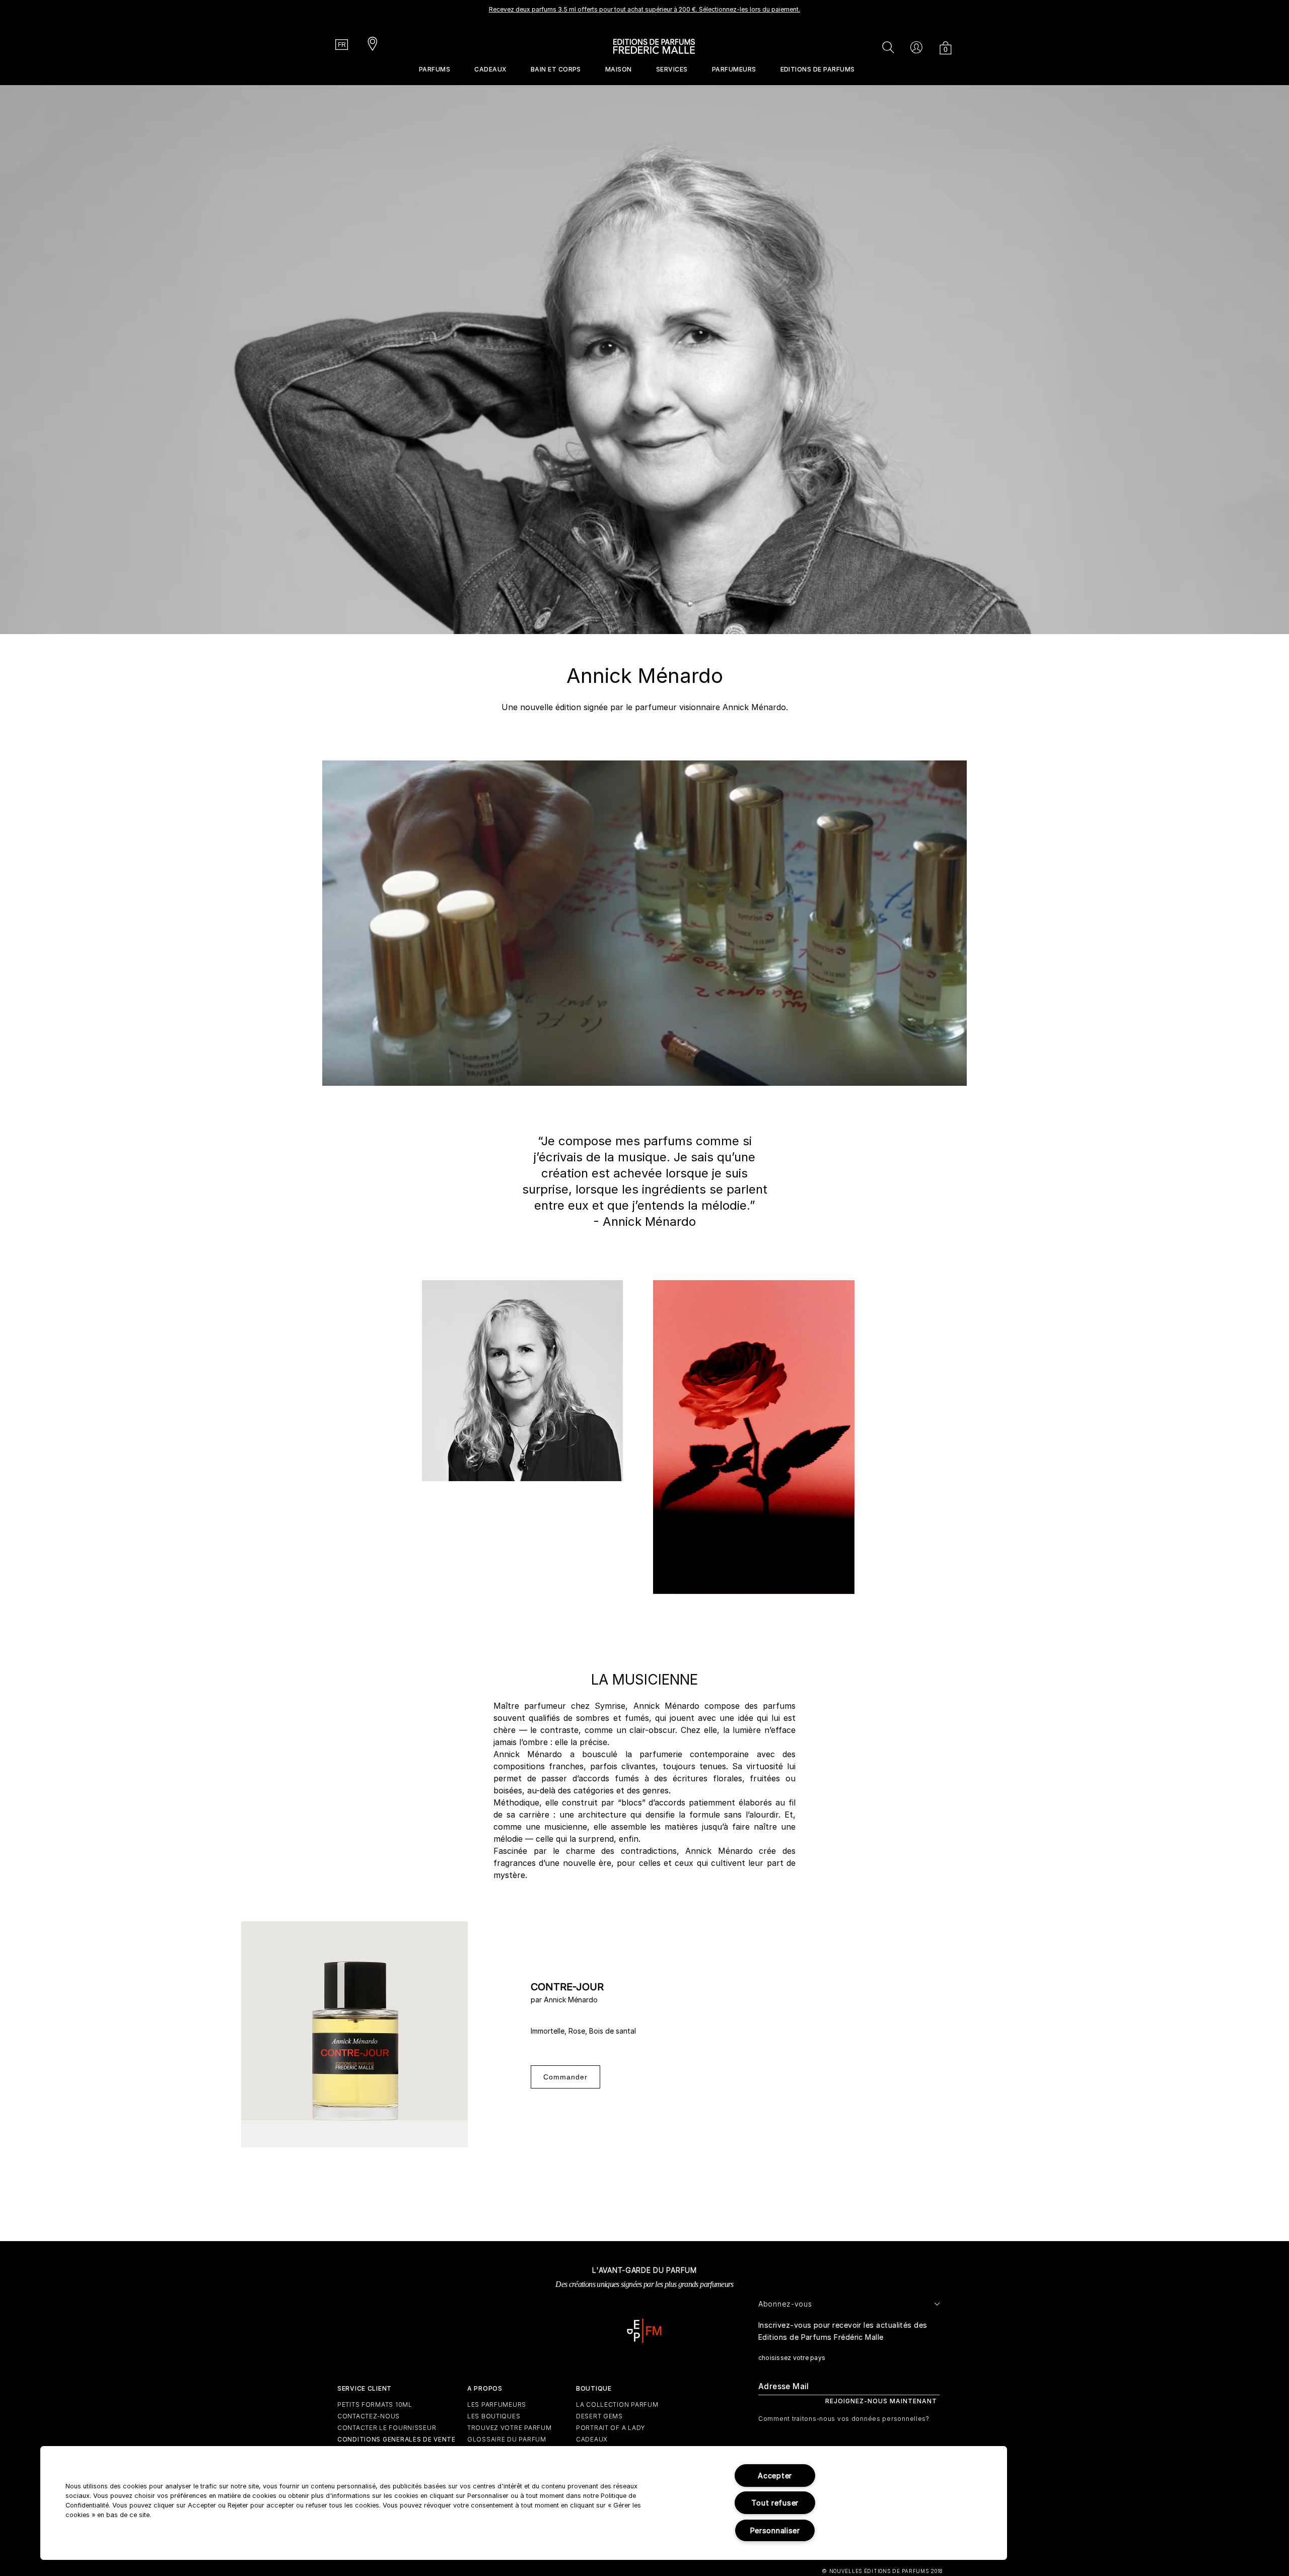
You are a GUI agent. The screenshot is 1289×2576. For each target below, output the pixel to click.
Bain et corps (556, 69)
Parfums (435, 69)
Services (672, 69)
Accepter (775, 2476)
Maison (619, 69)
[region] (524, 2503)
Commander (565, 2077)
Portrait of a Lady (611, 2428)
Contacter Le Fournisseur (387, 2428)
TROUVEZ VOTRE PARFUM (509, 2428)
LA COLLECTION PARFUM (617, 2405)
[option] (644, 13)
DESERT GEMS (599, 2416)
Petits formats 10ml (375, 2405)
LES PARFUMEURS (497, 2405)
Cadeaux (490, 69)
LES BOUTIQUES (494, 2416)
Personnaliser (775, 2530)
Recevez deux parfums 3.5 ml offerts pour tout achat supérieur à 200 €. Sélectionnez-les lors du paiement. (644, 9)
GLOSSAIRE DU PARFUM (507, 2439)
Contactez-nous (369, 2416)
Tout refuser (775, 2503)
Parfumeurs (734, 69)
